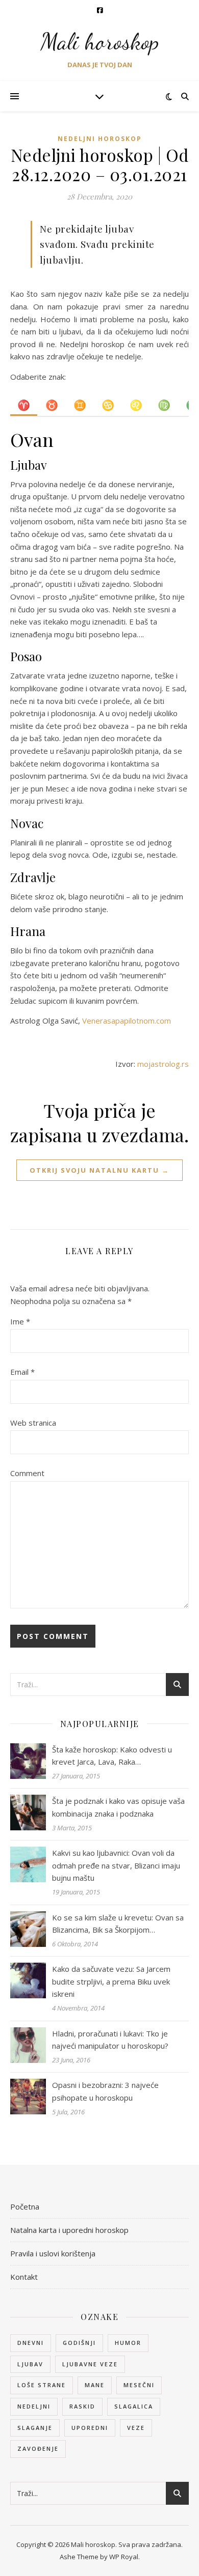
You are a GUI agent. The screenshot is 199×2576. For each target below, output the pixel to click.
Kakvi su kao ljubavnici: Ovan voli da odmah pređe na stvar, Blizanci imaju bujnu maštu (116, 1865)
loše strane (42, 2385)
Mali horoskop (99, 42)
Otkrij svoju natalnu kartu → (99, 1170)
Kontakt (24, 2277)
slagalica (134, 2406)
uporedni (90, 2428)
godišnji (79, 2343)
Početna (25, 2206)
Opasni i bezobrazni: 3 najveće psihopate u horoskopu (105, 2091)
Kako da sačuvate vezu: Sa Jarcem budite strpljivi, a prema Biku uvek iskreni (111, 1981)
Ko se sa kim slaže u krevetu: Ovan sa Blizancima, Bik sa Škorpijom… (118, 1924)
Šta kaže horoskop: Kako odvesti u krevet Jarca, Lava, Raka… (112, 1756)
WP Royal (124, 2557)
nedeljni (34, 2406)
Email (22, 1372)
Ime (20, 1321)
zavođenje (38, 2448)
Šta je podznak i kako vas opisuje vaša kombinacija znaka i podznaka (118, 1807)
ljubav (30, 2364)
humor (128, 2343)
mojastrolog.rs (163, 1064)
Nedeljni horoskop (100, 139)
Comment (27, 1473)
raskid (82, 2406)
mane (95, 2385)
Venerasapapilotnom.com (127, 1021)
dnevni (31, 2343)
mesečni (139, 2385)
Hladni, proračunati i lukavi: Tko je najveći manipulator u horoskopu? (110, 2040)
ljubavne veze (90, 2364)
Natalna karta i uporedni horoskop (69, 2230)
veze (136, 2428)
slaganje (35, 2428)
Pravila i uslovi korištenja (53, 2253)
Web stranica (33, 1423)
